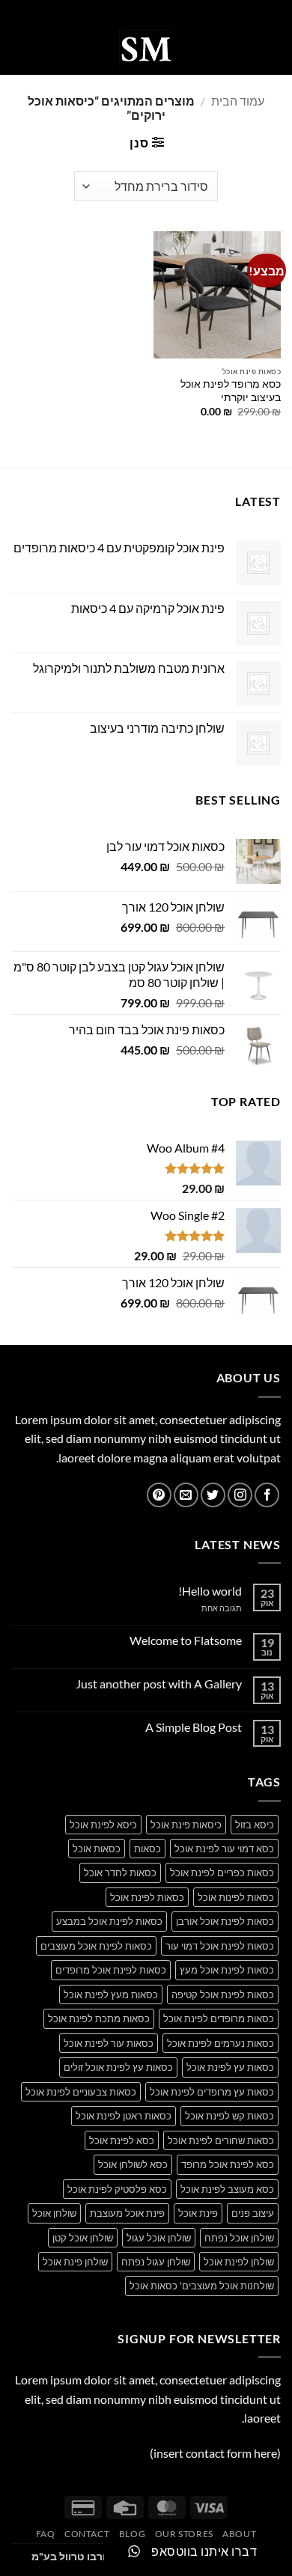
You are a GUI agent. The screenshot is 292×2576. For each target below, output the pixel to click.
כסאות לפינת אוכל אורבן (225, 1921)
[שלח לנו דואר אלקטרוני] (186, 1495)
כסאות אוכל (97, 1849)
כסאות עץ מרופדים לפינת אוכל (212, 2092)
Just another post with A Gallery (159, 1684)
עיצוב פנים (253, 2213)
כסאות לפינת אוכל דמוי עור (220, 1946)
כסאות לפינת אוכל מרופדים (111, 1970)
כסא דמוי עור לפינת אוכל (224, 1849)
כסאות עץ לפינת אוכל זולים (118, 2067)
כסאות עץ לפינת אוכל (230, 2067)
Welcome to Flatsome (186, 1640)
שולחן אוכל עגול (159, 2238)
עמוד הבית (238, 101)
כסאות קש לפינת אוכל (229, 2116)
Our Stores (184, 2534)
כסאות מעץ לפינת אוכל (111, 1994)
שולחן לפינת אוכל (239, 2262)
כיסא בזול (255, 1825)
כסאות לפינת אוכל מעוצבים (96, 1946)
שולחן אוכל (54, 2213)
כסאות (147, 1849)
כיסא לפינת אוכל (103, 1825)
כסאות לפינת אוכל (147, 1897)
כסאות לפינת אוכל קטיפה (223, 1994)
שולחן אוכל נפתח (239, 2238)
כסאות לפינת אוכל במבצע (109, 1921)
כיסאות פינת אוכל (186, 1825)
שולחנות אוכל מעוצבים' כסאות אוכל (202, 2286)
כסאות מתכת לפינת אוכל (99, 2018)
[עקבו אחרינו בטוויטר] (213, 1495)
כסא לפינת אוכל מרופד (228, 2164)
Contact (87, 2534)
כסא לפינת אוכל (122, 2140)
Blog (132, 2534)
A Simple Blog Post (194, 1727)
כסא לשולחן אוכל (133, 2164)
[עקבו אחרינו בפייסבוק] (267, 1495)
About (239, 2534)
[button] (272, 48)
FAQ (46, 2534)
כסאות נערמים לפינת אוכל (220, 2043)
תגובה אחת (210, 1608)
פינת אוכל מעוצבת (127, 2213)
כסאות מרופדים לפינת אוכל (219, 2018)
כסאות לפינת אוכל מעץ (227, 1970)
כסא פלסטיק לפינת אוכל (117, 2189)
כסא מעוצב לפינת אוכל (227, 2189)
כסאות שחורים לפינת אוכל (221, 2140)
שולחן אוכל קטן (83, 2238)
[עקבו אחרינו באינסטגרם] (240, 1495)
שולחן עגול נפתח (156, 2262)
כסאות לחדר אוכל (120, 1873)
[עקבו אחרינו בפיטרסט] (159, 1495)
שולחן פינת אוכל (75, 2262)
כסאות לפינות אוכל (236, 1897)
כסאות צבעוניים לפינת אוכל (81, 2092)
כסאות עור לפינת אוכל (109, 2043)
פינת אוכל (198, 2213)
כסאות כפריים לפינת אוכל (222, 1873)
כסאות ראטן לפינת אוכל (124, 2116)
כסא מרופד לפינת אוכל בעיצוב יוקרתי (231, 391)
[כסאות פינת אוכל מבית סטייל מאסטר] (146, 49)
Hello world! (210, 1591)
